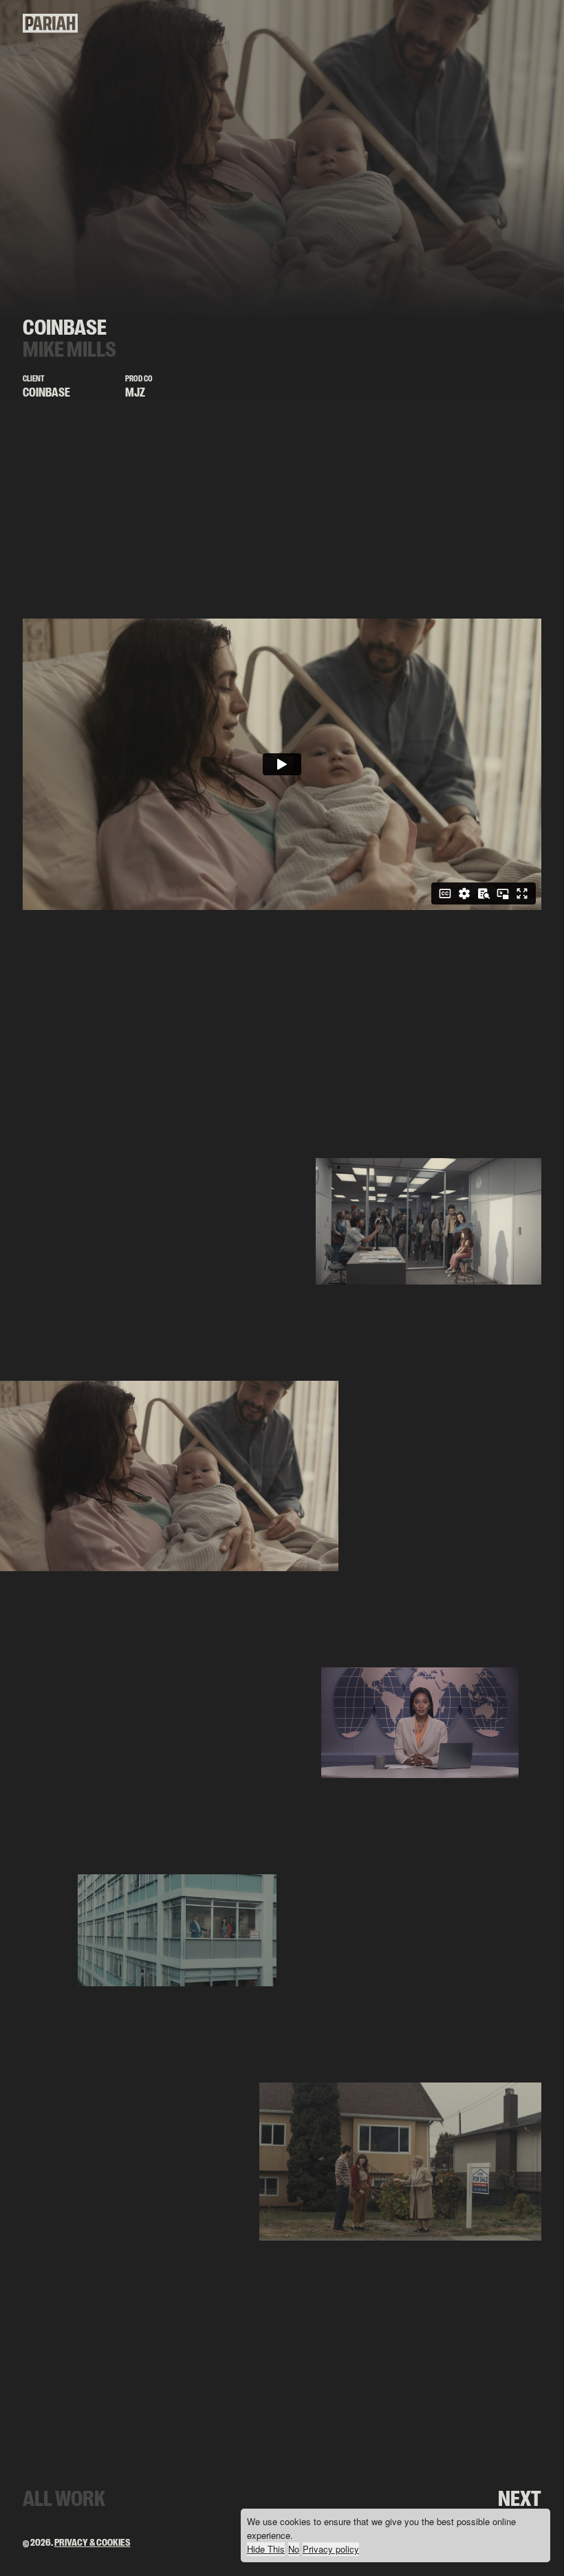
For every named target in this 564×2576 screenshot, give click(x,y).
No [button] (294, 2549)
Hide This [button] (266, 2549)
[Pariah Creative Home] (50, 30)
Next (520, 2499)
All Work (64, 2499)
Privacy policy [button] (331, 2549)
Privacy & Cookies (93, 2543)
